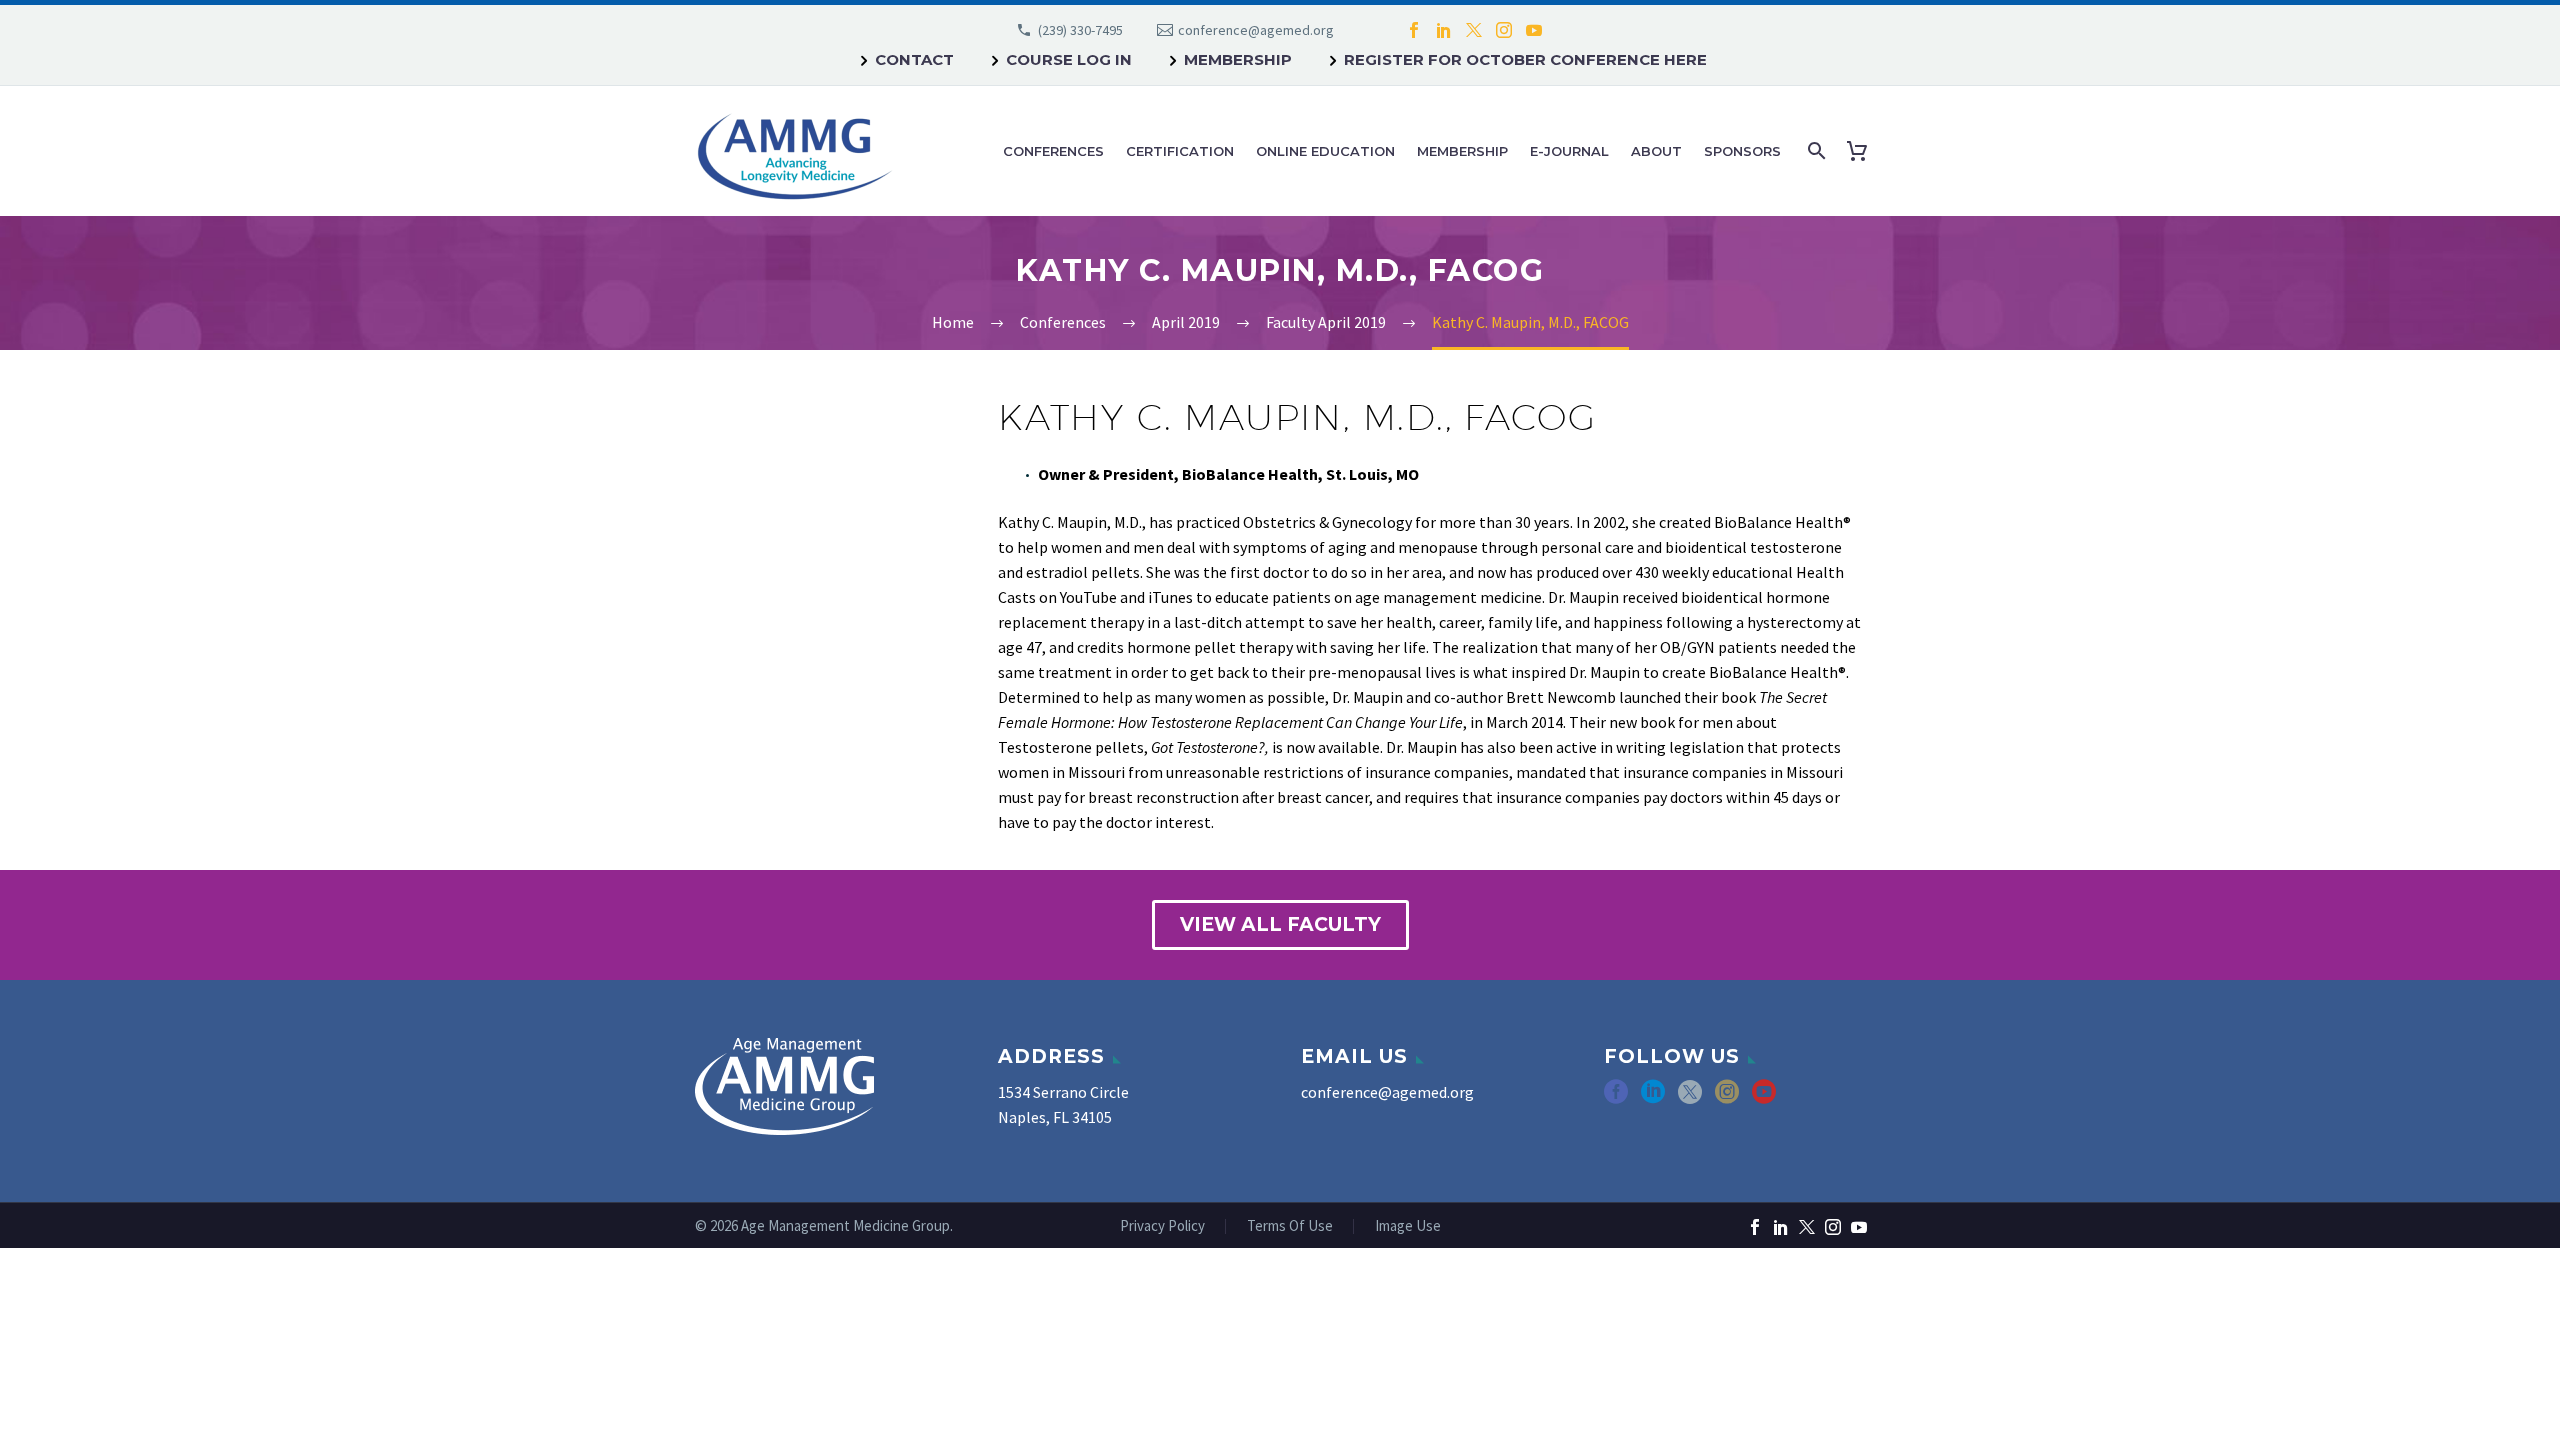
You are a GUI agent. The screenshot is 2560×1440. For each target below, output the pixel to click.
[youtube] (1764, 1098)
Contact (914, 59)
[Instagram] (1504, 30)
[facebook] (1616, 1098)
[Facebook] (1414, 30)
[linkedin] (1653, 1098)
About (1656, 151)
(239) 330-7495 (1080, 30)
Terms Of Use (1290, 1226)
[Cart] (1861, 151)
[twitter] (1690, 1098)
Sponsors (1742, 151)
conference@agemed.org (1256, 30)
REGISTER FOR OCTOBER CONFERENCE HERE (1525, 59)
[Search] (1814, 151)
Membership (1238, 59)
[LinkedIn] (1444, 30)
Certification (1180, 151)
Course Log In (1069, 59)
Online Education (1325, 151)
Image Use (1408, 1226)
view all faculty (1280, 924)
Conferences (1053, 151)
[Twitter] (1474, 30)
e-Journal (1569, 151)
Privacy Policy (1162, 1226)
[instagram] (1727, 1098)
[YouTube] (1534, 30)
